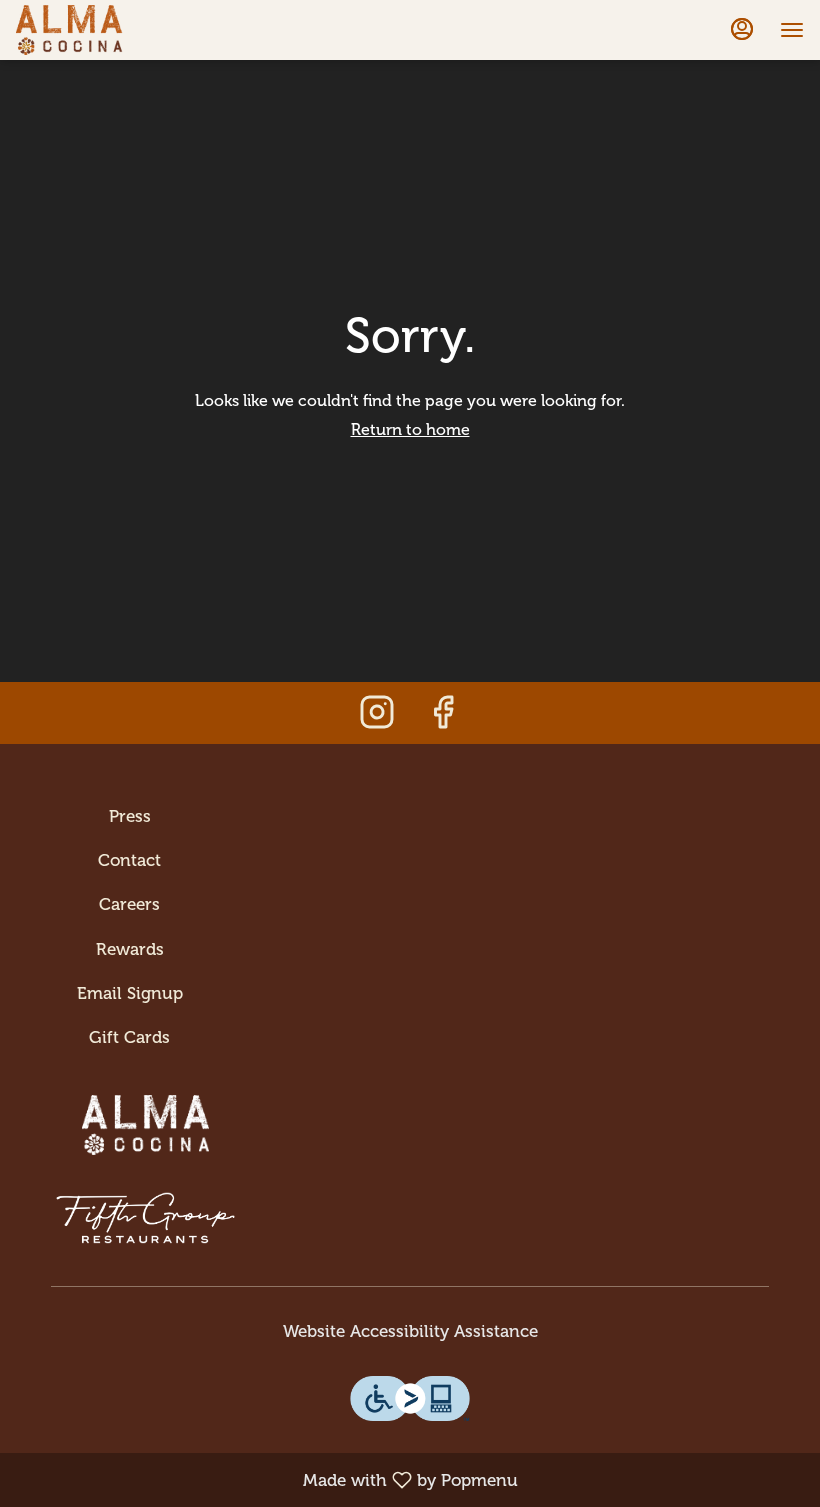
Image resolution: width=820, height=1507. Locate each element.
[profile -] (742, 29)
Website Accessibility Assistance (410, 1331)
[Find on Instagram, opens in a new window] (377, 717)
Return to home (410, 429)
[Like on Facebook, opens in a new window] (443, 717)
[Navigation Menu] (792, 30)
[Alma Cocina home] (106, 30)
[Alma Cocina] (145, 1111)
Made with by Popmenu (266, 1479)
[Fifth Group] (145, 1204)
